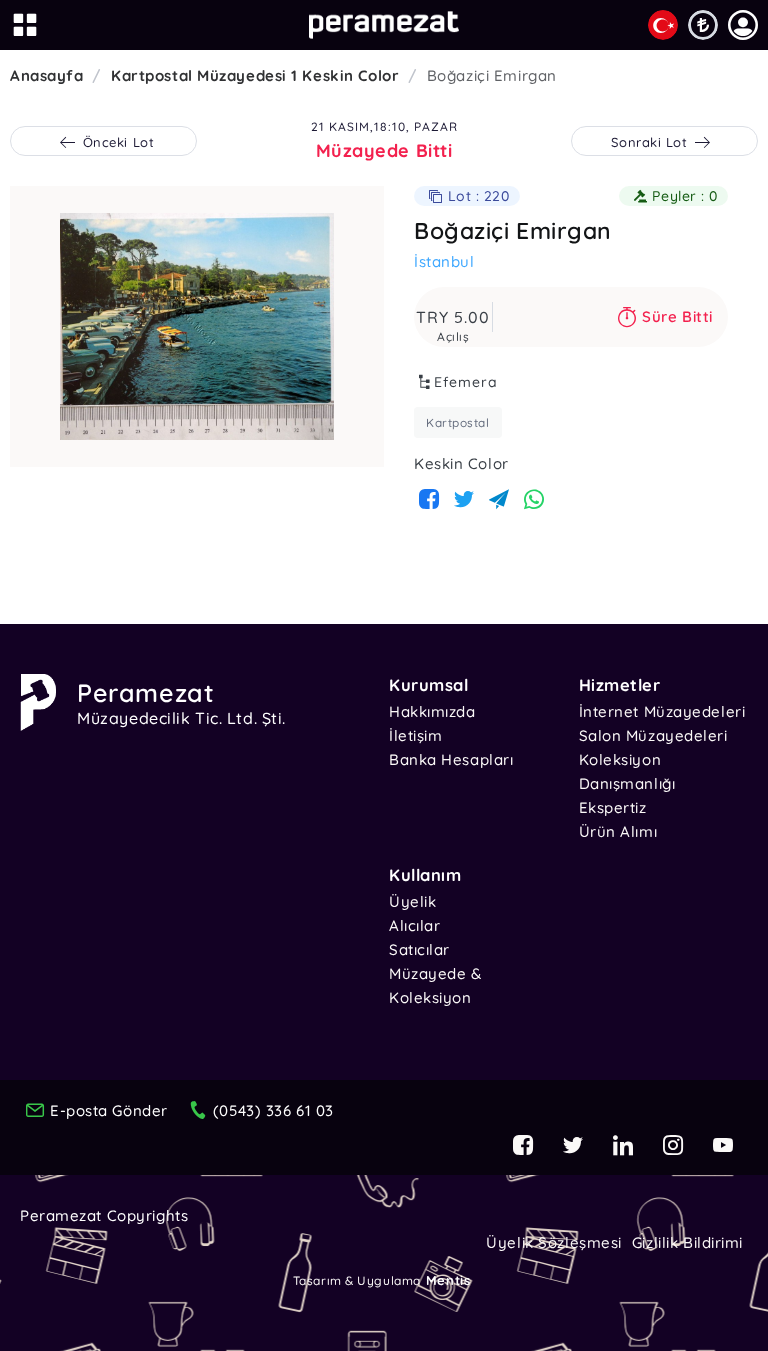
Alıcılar (414, 925)
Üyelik (412, 901)
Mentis (448, 1280)
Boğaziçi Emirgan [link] (492, 75)
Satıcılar (419, 949)
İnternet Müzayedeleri (662, 711)
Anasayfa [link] (46, 75)
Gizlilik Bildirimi (687, 1242)
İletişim (415, 735)
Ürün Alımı (618, 831)
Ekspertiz (613, 807)
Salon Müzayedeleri (653, 735)
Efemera (466, 382)
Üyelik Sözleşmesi (554, 1242)
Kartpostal (458, 422)
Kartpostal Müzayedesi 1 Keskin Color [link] (255, 75)
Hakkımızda (432, 711)
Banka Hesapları (451, 759)
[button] (743, 25)
